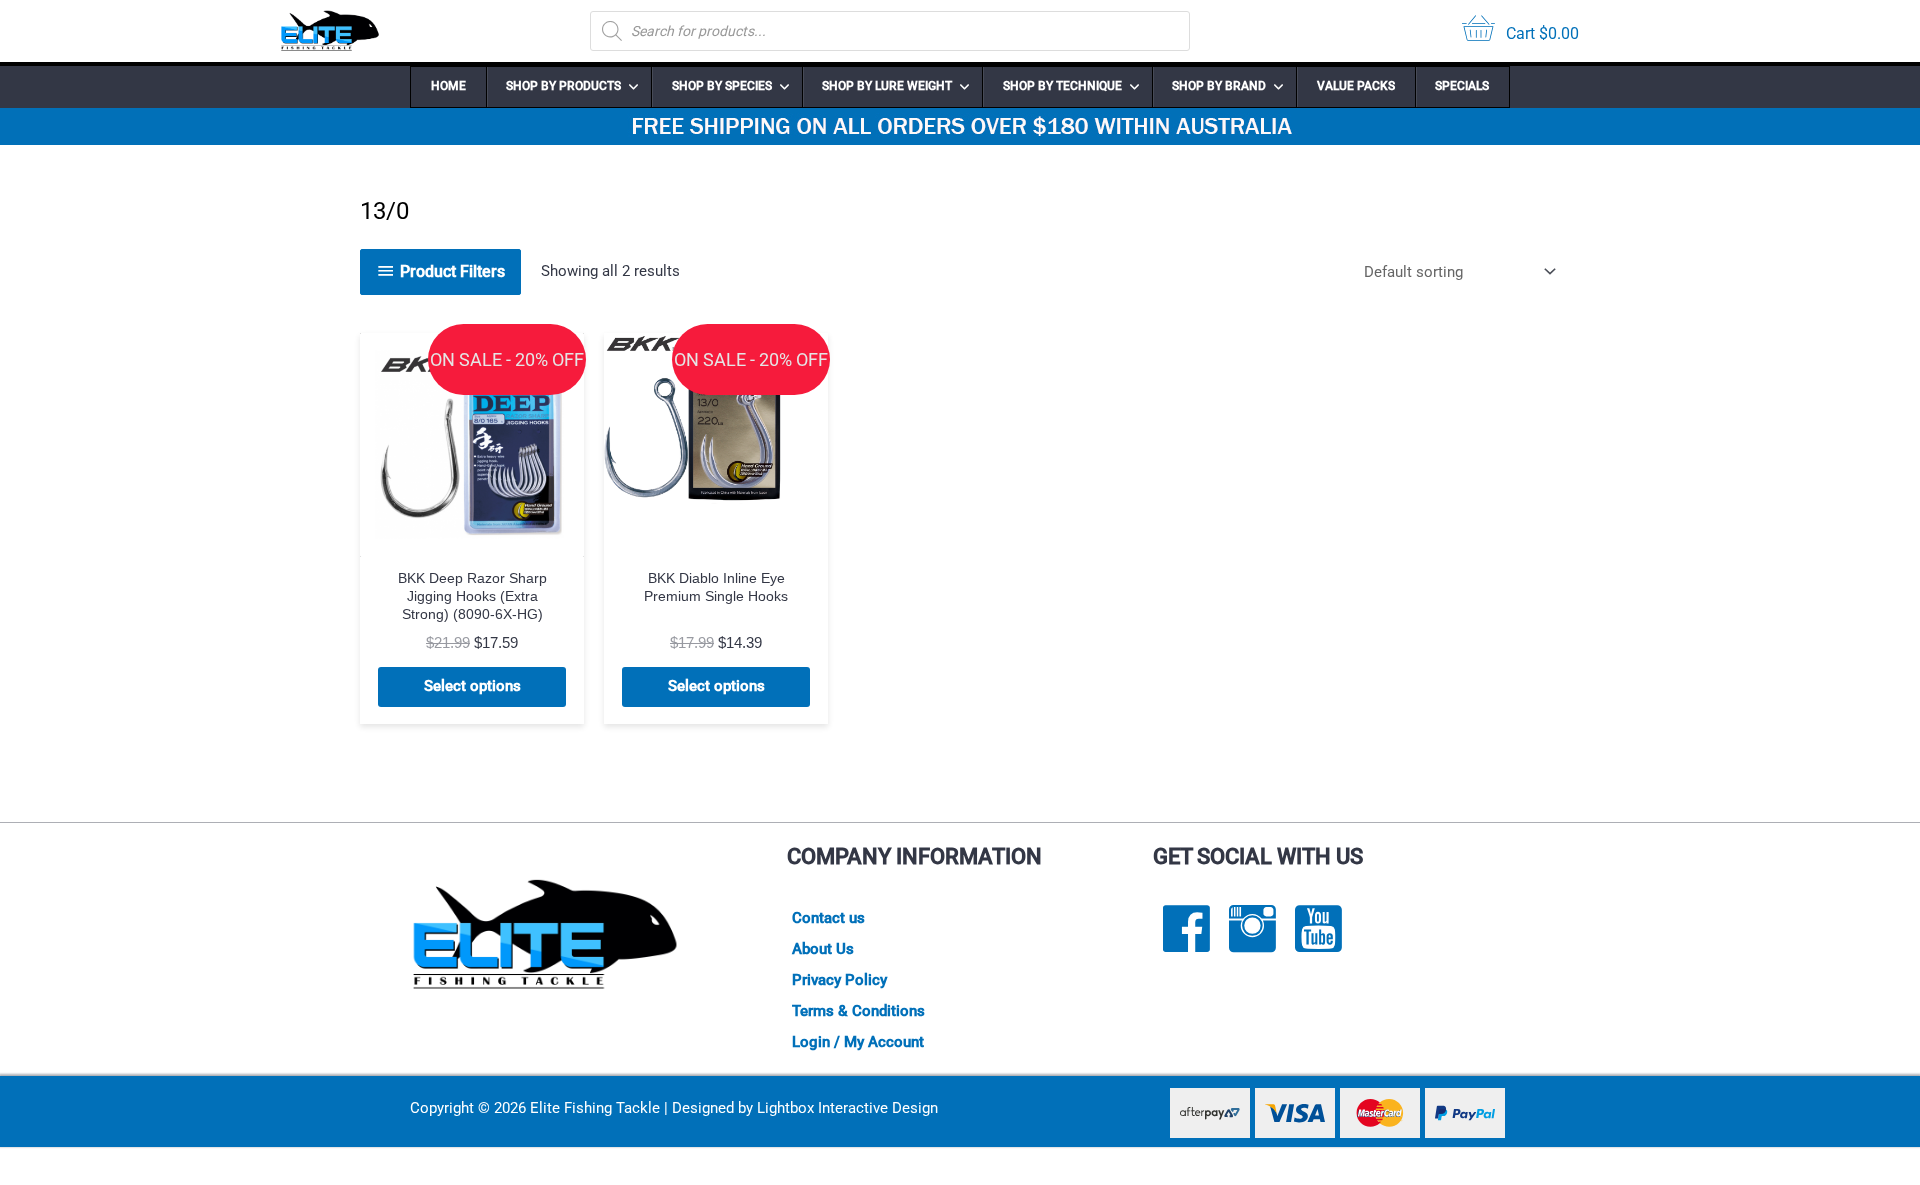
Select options (472, 686)
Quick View (472, 539)
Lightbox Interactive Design (847, 1108)
